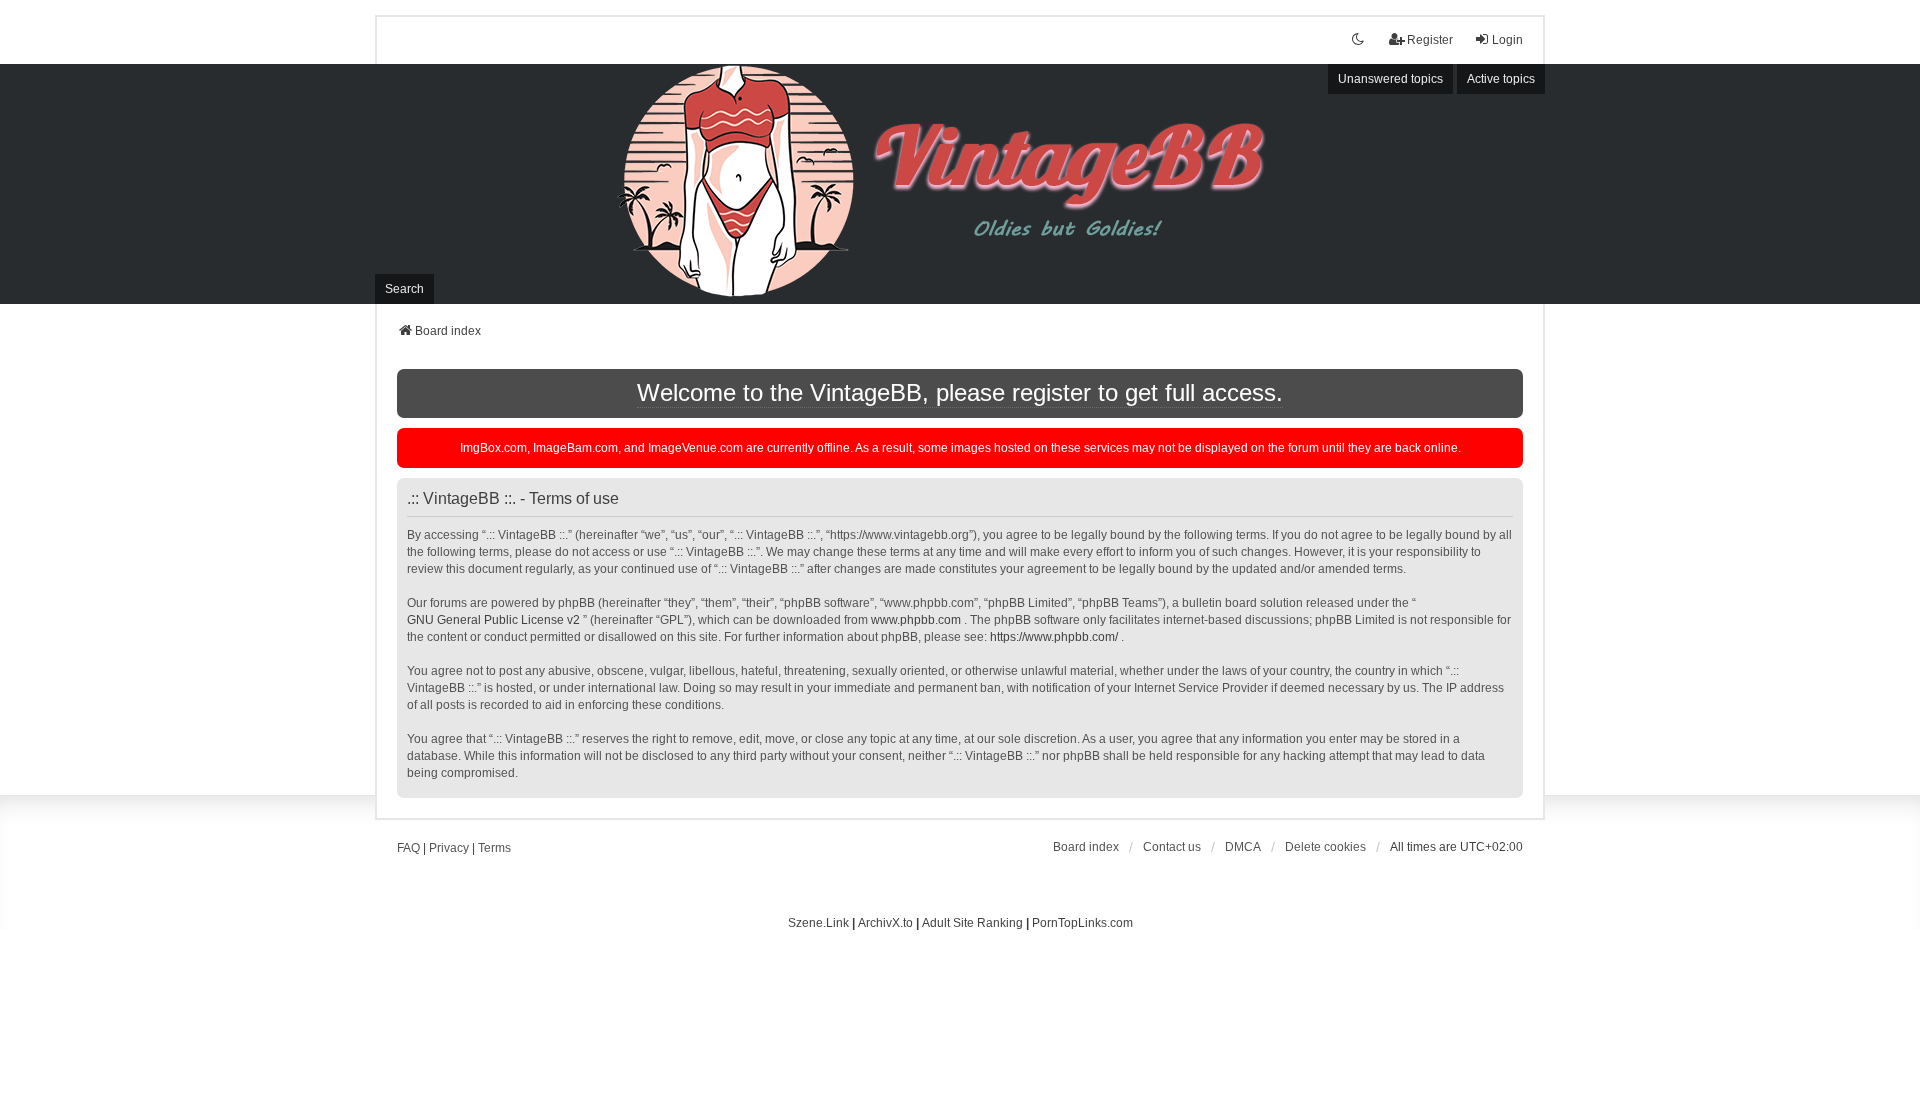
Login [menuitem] (1507, 40)
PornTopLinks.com (1082, 923)
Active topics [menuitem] (1501, 79)
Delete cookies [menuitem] (1325, 847)
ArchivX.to (885, 923)
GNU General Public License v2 (493, 620)
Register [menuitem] (1430, 40)
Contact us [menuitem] (1172, 847)
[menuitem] (1243, 847)
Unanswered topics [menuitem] (1390, 79)
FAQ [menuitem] (408, 848)
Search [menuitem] (404, 289)
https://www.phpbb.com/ (1054, 637)
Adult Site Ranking (972, 923)
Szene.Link (818, 923)
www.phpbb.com (916, 620)
